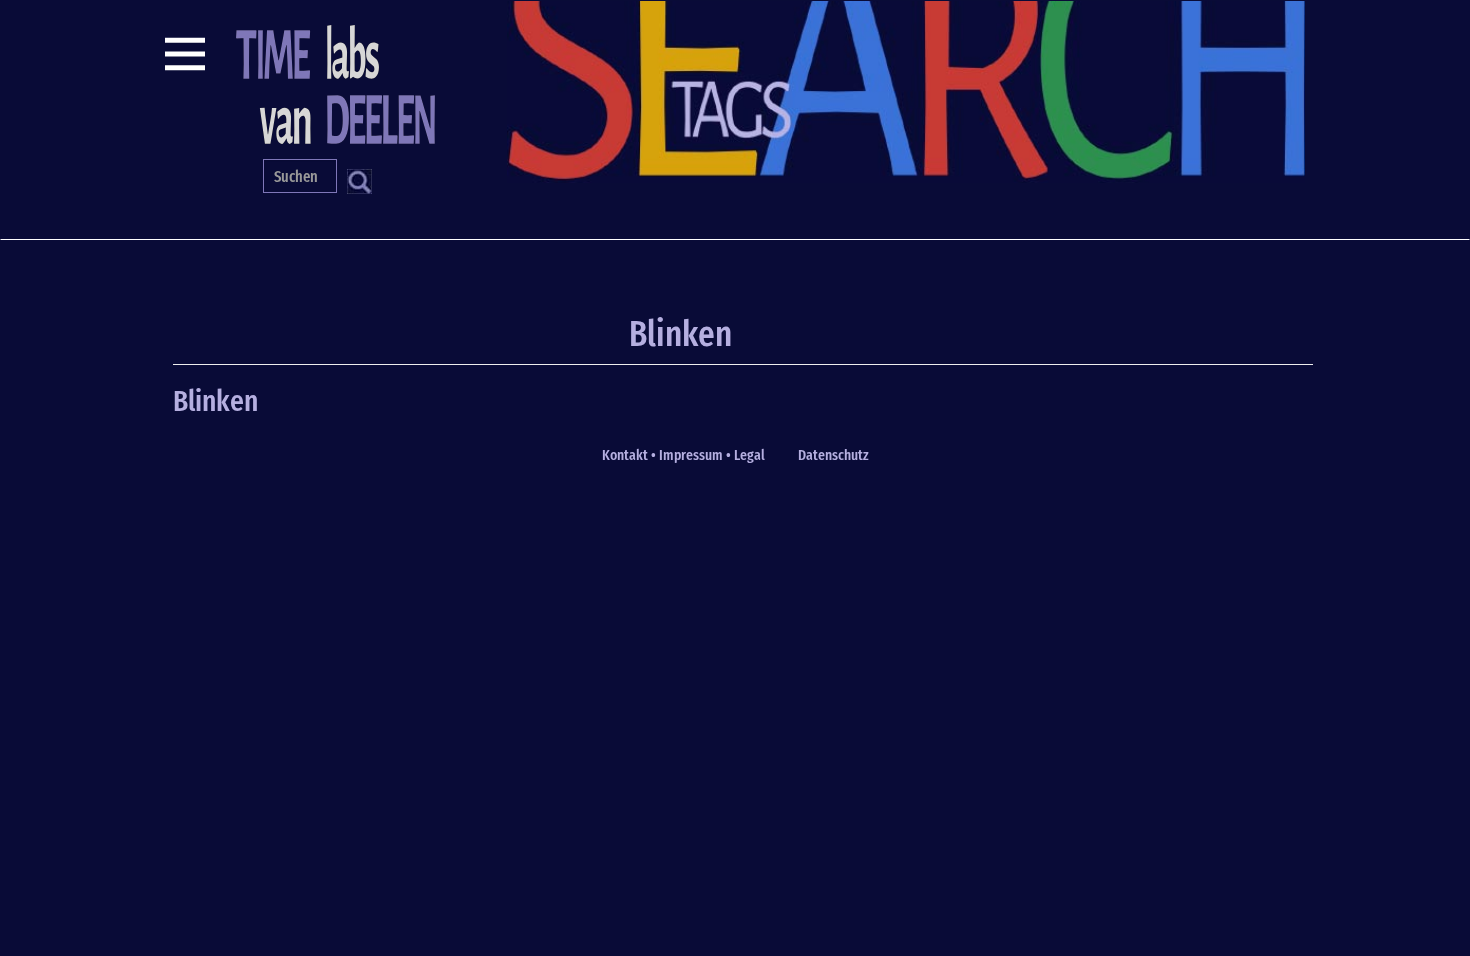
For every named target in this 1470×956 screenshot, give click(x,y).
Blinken (215, 401)
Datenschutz (833, 455)
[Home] (333, 82)
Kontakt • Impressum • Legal (683, 455)
